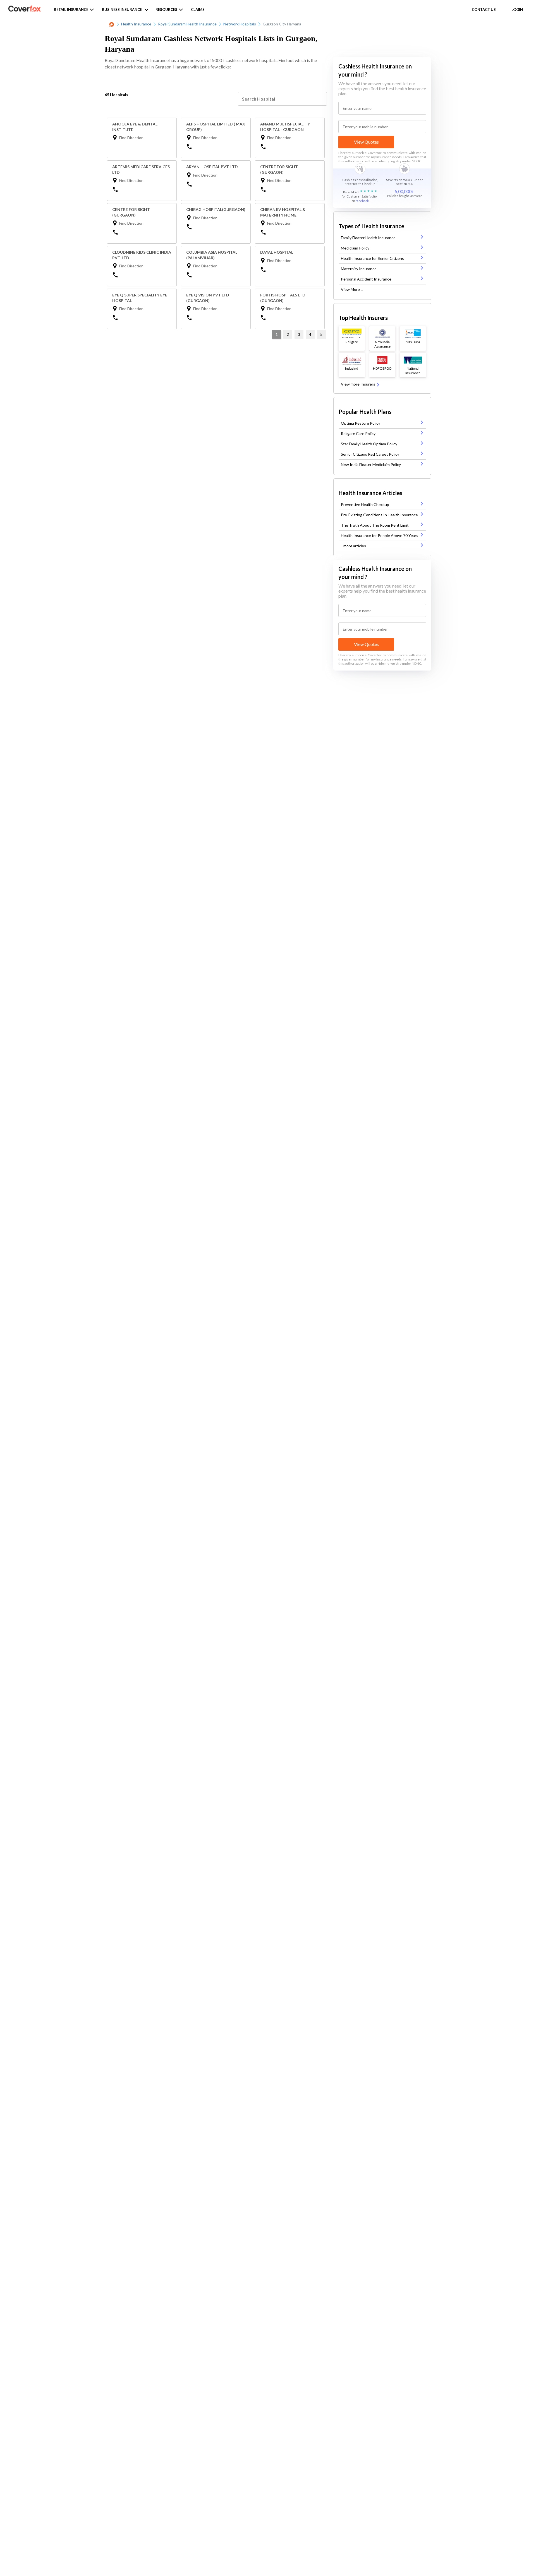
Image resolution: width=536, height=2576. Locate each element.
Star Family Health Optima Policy (369, 444)
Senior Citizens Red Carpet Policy (370, 454)
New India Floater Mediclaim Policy (371, 464)
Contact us (484, 9)
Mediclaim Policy (355, 248)
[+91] (217, 146)
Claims (198, 9)
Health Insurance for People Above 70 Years (380, 535)
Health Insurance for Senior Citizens (372, 258)
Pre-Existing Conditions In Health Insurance (379, 515)
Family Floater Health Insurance (368, 238)
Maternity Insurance (359, 269)
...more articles (353, 546)
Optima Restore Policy (361, 423)
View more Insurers (358, 384)
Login (517, 9)
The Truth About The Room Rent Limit (375, 525)
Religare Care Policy (358, 433)
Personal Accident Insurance (366, 279)
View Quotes (366, 142)
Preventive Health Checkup (365, 504)
